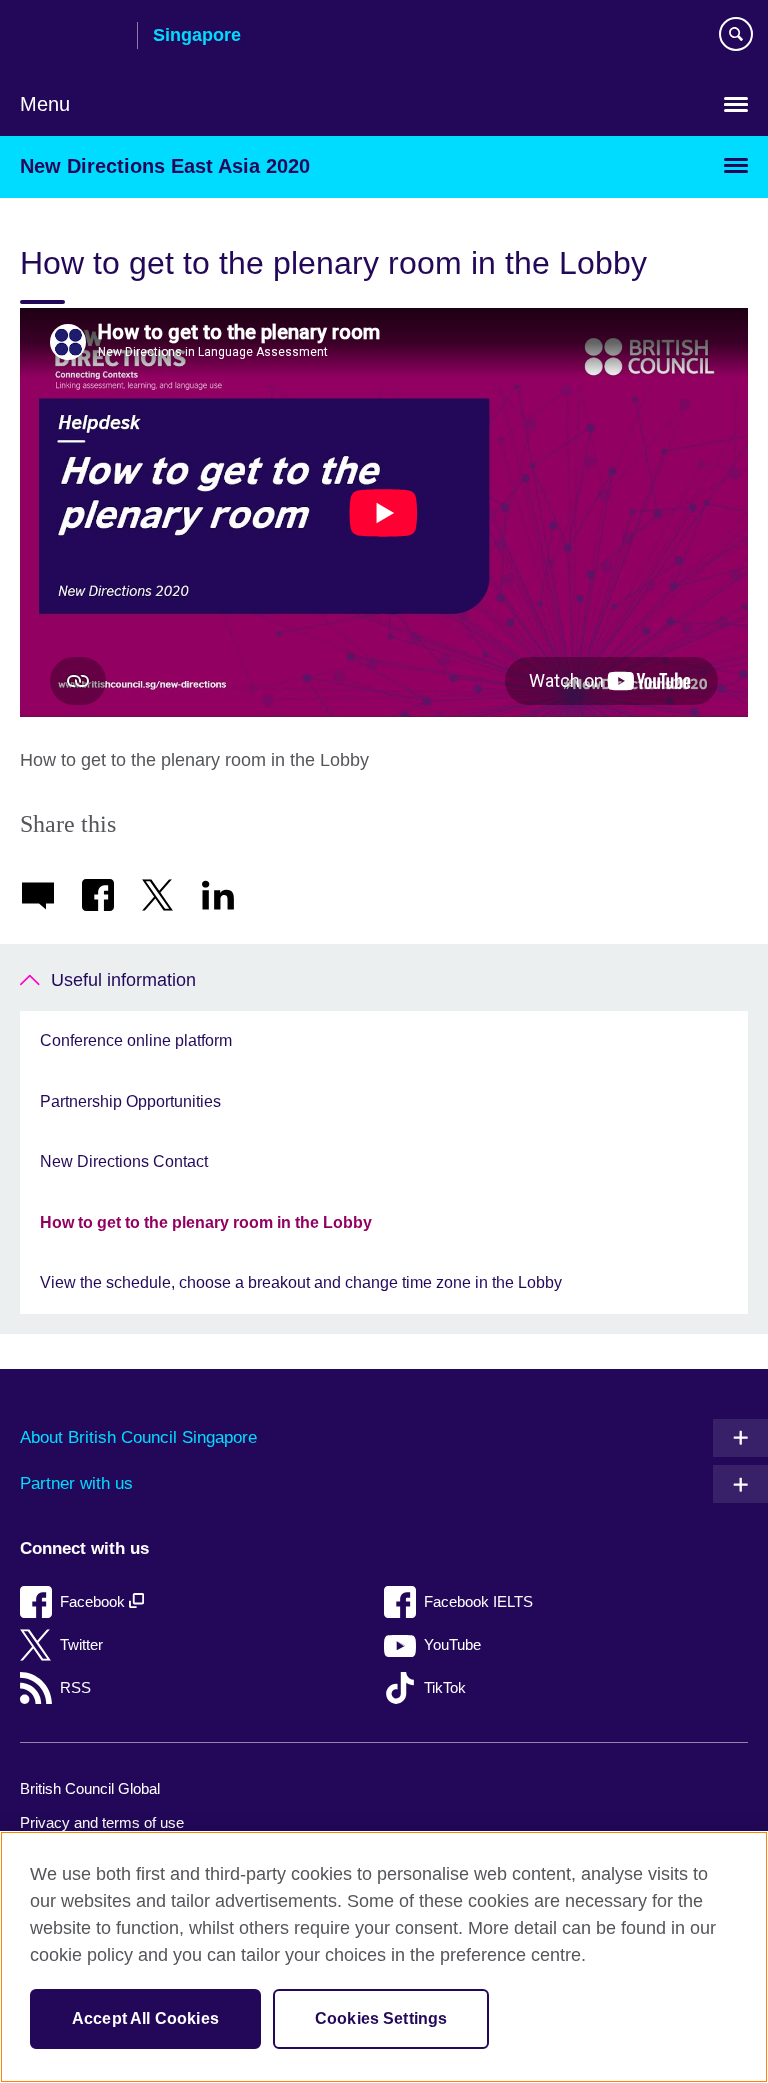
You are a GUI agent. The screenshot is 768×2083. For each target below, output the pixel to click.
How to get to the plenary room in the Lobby (206, 1222)
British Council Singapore (71, 37)
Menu (45, 104)
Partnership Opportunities (130, 1101)
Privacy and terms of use (102, 1822)
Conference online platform (136, 1040)
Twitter (81, 1644)
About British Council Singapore (138, 1437)
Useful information (123, 980)
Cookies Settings (381, 2018)
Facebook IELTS (478, 1601)
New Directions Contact (124, 1161)
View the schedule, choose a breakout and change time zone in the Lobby (301, 1282)
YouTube (452, 1644)
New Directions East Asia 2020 (165, 166)
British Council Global (90, 1788)
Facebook (94, 1601)
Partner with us (76, 1483)
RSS (75, 1687)
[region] (384, 1957)
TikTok (445, 1687)
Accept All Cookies (145, 2018)
